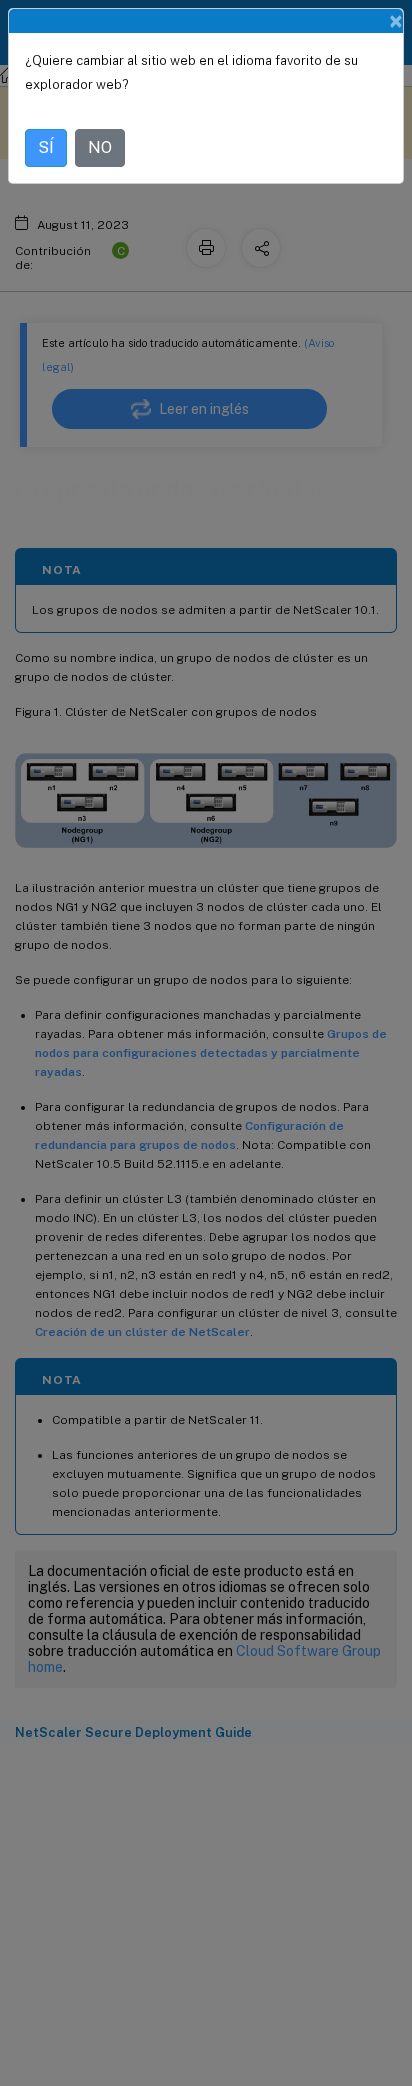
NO (100, 147)
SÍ (46, 147)
